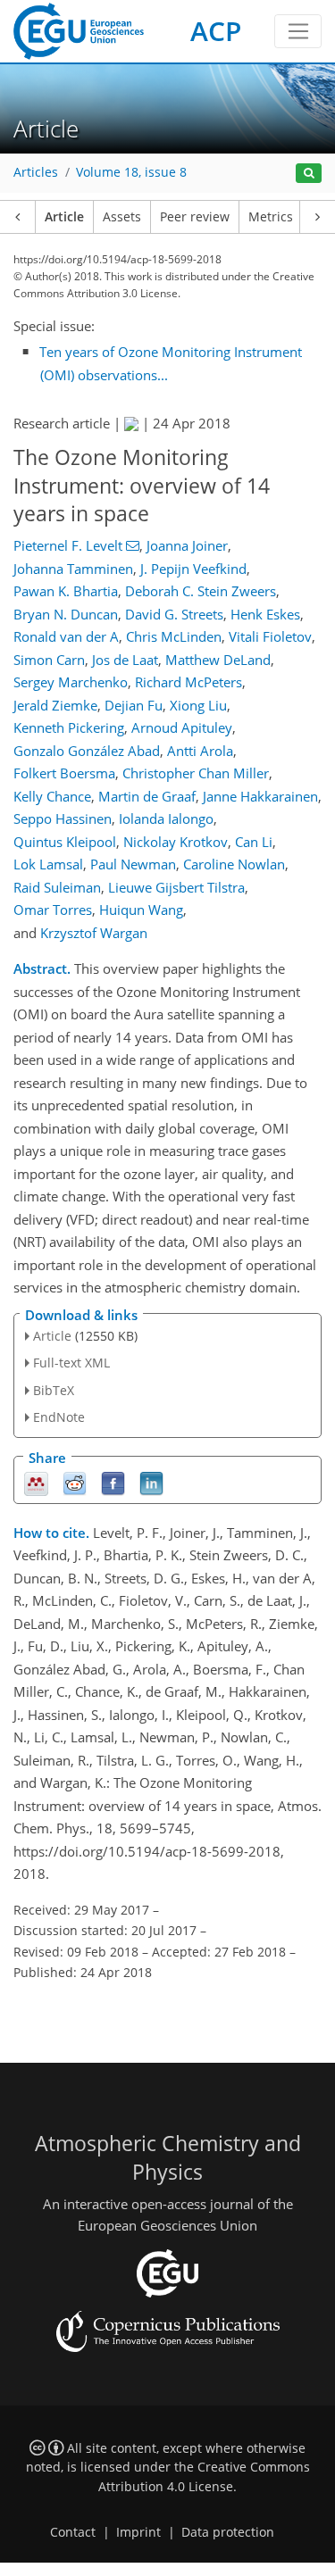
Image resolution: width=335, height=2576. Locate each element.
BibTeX (54, 1390)
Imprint (138, 2532)
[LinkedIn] (151, 1482)
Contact (73, 2532)
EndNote (59, 1417)
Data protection (228, 2532)
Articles (36, 172)
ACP (216, 31)
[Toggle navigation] (298, 31)
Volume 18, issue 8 (131, 172)
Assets (122, 217)
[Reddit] (75, 1482)
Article (64, 217)
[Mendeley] (36, 1482)
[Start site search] (309, 174)
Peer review (195, 217)
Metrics (271, 217)
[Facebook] (113, 1482)
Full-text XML (71, 1363)
